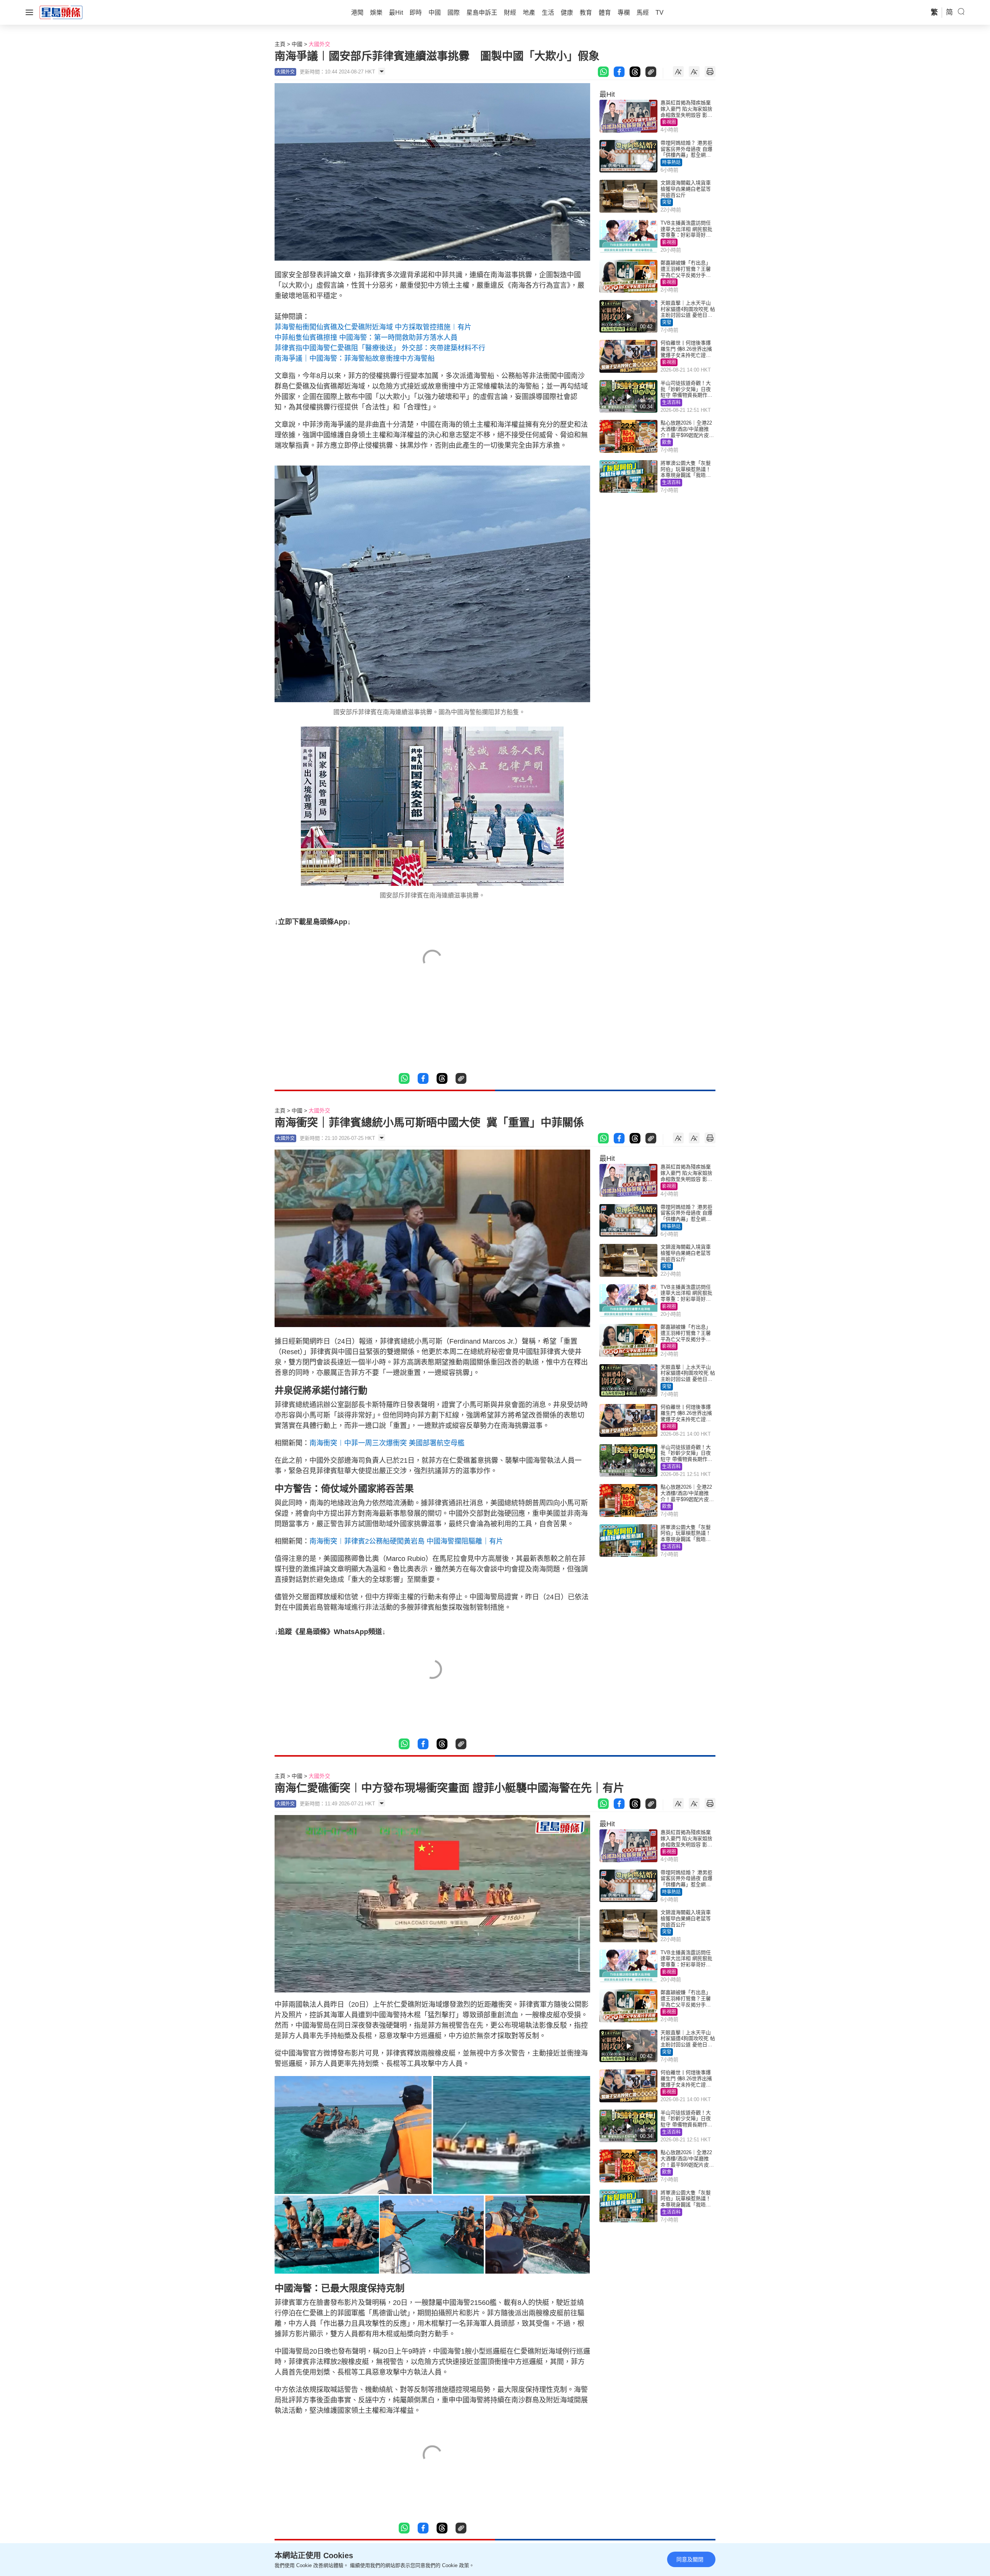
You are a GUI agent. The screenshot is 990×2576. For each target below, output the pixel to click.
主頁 (280, 44)
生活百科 (671, 403)
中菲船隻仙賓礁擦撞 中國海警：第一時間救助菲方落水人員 (366, 338)
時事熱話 (671, 162)
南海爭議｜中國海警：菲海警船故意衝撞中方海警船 (355, 358)
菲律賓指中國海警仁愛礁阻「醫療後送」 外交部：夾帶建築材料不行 (380, 348)
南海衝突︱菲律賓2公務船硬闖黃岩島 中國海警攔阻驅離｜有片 (406, 1541)
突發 (667, 202)
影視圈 (669, 122)
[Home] (61, 12)
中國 (297, 44)
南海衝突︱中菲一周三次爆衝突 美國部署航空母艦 (387, 1443)
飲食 (667, 442)
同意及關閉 (690, 2559)
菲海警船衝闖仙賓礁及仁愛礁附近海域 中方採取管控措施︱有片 (373, 327)
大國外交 (319, 44)
